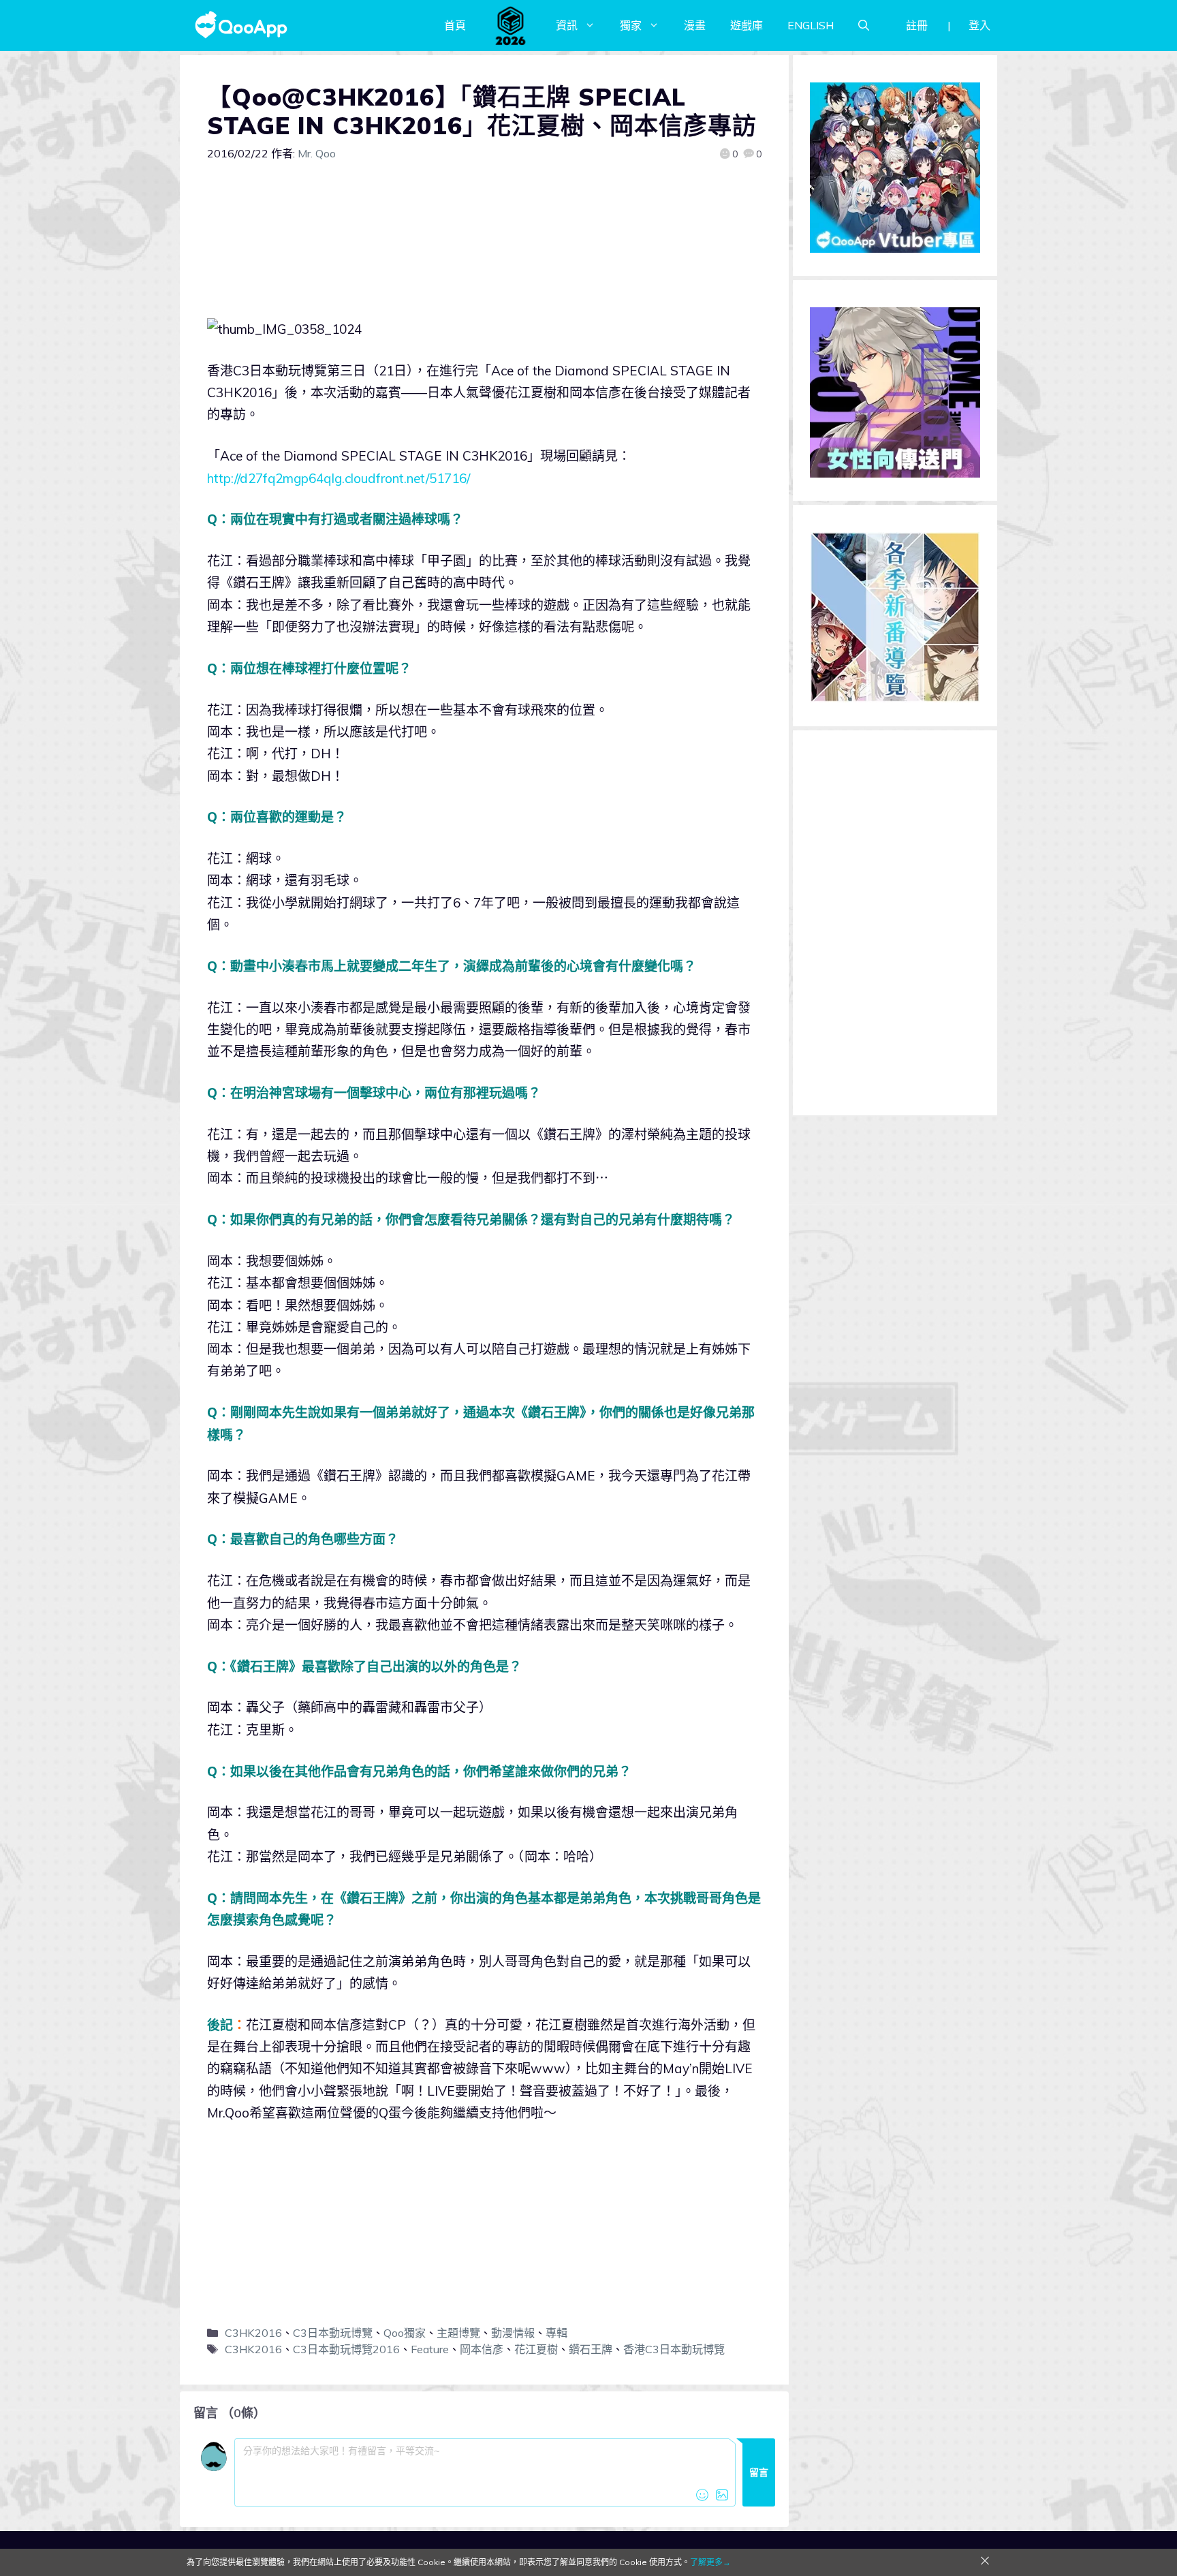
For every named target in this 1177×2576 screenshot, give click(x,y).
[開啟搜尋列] (864, 25)
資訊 (567, 25)
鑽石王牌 (591, 2349)
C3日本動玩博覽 (333, 2333)
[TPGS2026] (511, 25)
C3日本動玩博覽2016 (346, 2349)
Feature (430, 2349)
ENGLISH (811, 25)
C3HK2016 (253, 2333)
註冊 (917, 25)
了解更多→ (710, 2562)
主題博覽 (458, 2333)
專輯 (556, 2333)
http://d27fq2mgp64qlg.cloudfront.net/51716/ (339, 478)
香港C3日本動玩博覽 (674, 2349)
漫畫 (695, 25)
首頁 (455, 25)
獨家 (631, 25)
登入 (979, 25)
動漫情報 (513, 2333)
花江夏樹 (536, 2349)
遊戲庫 (747, 25)
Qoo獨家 (405, 2333)
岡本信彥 (482, 2349)
